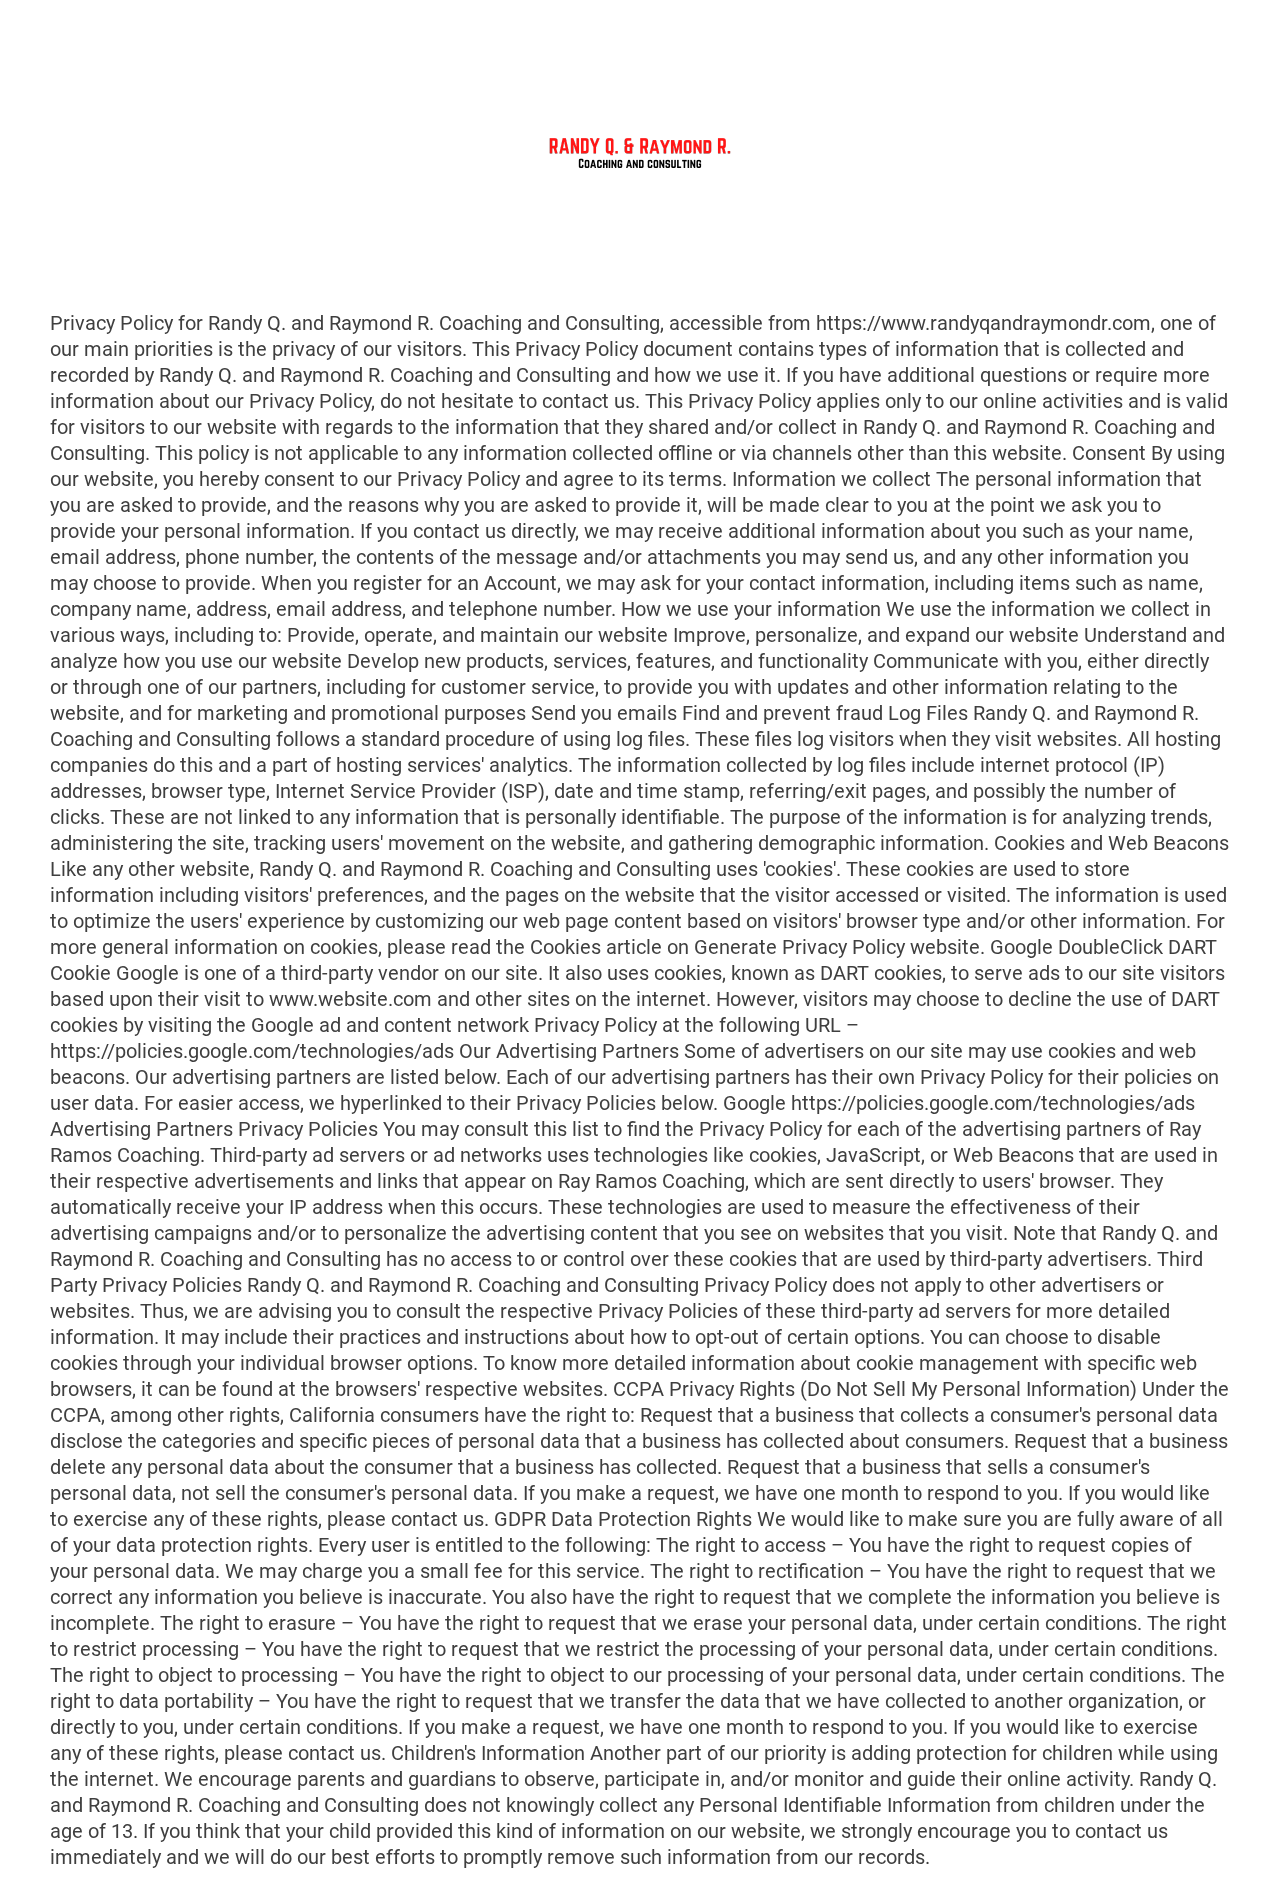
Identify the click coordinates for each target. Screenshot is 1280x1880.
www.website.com (350, 999)
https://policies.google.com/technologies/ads (252, 1051)
